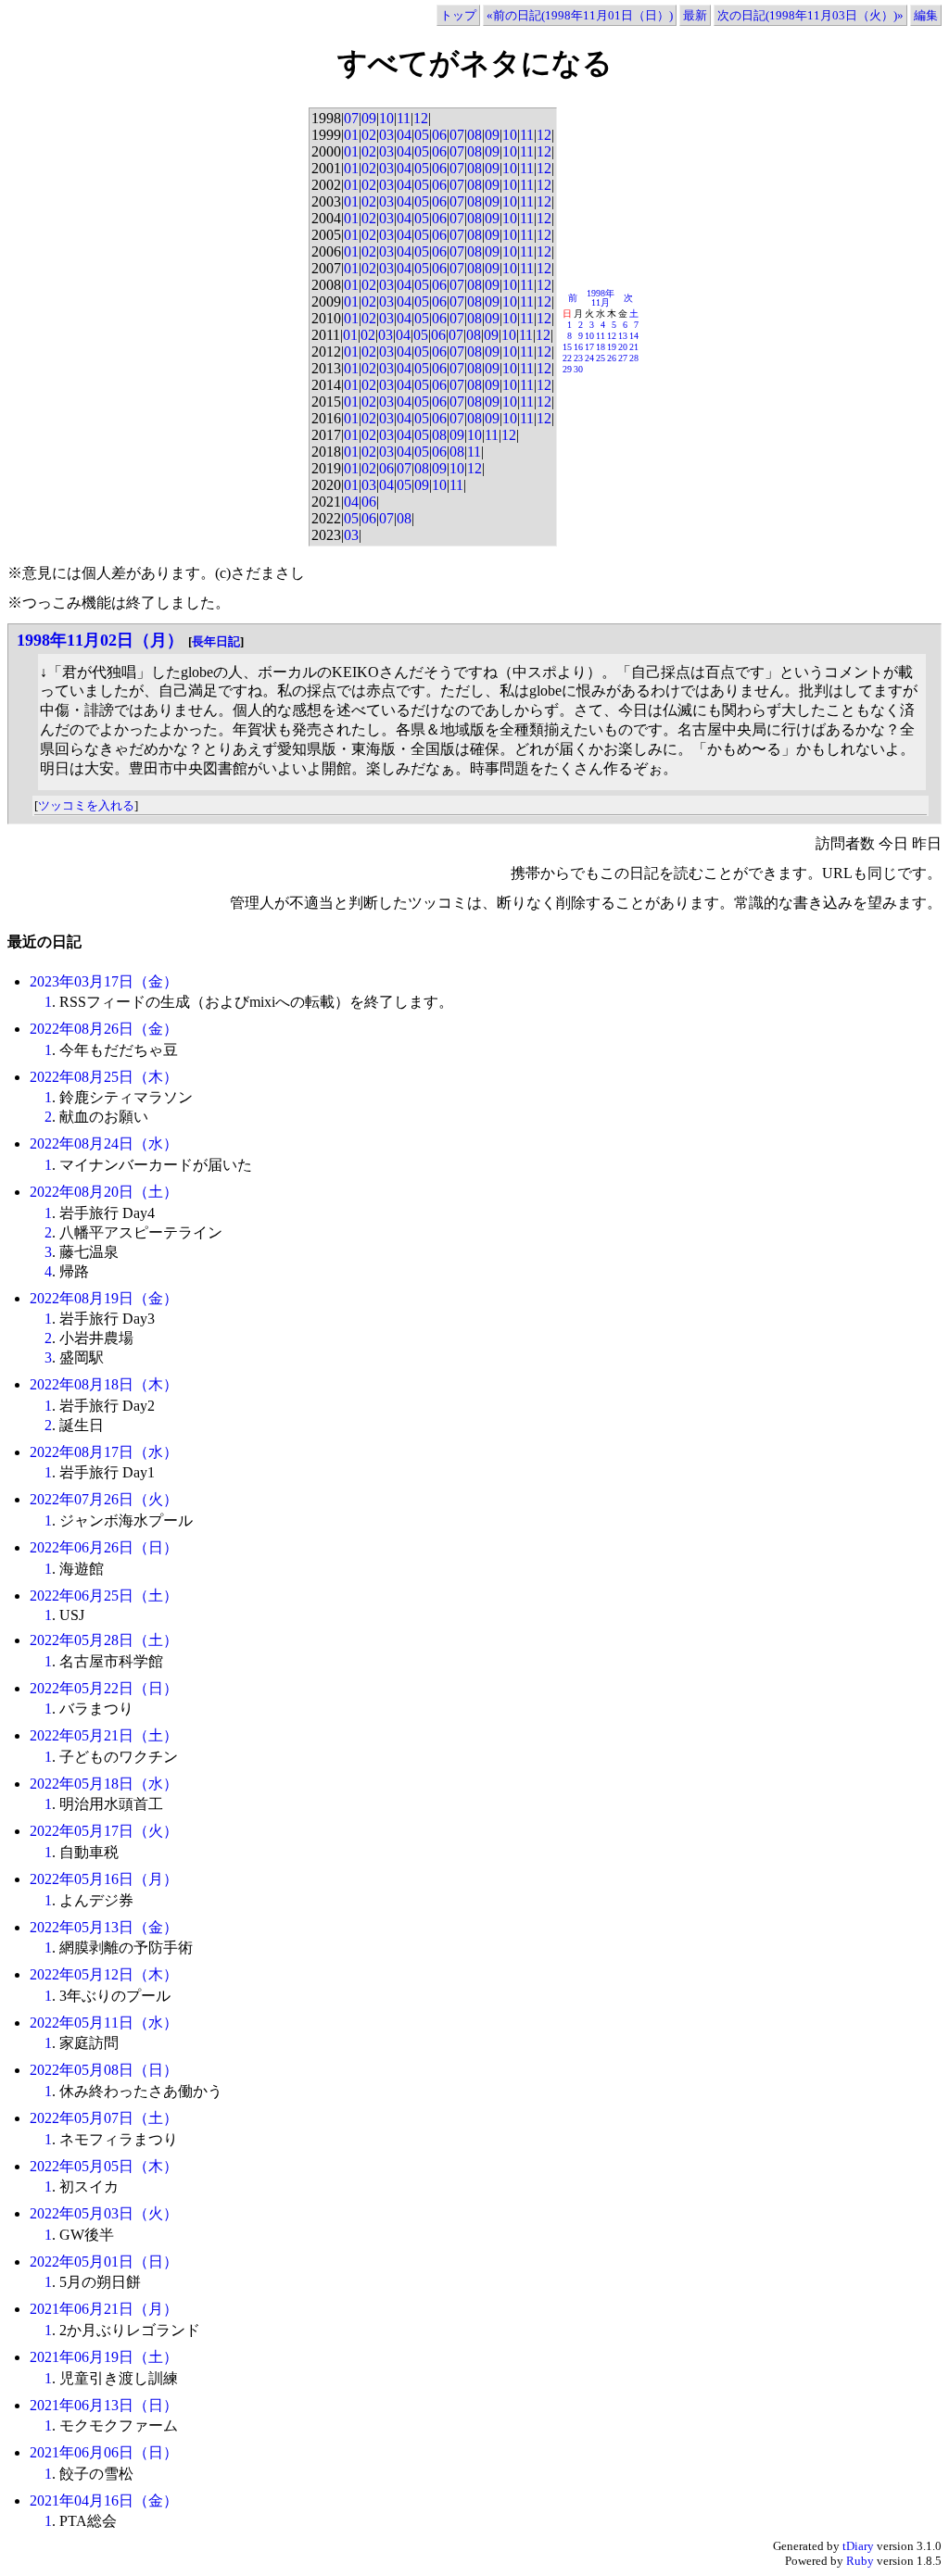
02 (369, 135)
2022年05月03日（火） (104, 2213)
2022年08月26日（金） (104, 1029)
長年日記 (216, 641)
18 (601, 347)
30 (578, 369)
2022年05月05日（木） (104, 2166)
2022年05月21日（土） (104, 1735)
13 (623, 336)
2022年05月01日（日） (104, 2262)
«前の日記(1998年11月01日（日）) (580, 15)
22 (567, 358)
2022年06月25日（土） (104, 1596)
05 (422, 135)
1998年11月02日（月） (100, 640)
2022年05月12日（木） (104, 1974)
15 (567, 347)
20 (623, 347)
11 (404, 118)
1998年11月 (601, 298)
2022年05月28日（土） (104, 1640)
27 (623, 358)
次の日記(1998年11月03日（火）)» (810, 15)
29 (567, 369)
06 (439, 135)
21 (634, 347)
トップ (458, 15)
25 (601, 358)
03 (386, 135)
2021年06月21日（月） (104, 2309)
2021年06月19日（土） (104, 2357)
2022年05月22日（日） (104, 1688)
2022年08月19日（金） (104, 1298)
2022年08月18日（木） (104, 1384)
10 (386, 118)
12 (421, 118)
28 (634, 358)
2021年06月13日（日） (104, 2405)
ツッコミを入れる (86, 805)
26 (612, 358)
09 (369, 118)
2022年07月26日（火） (104, 1499)
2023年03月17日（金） (104, 981)
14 (634, 336)
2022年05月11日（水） (104, 2023)
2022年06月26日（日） (104, 1547)
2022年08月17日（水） (104, 1452)
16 (578, 347)
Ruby (860, 2561)
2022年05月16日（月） (104, 1879)
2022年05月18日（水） (104, 1784)
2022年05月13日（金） (104, 1927)
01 (351, 135)
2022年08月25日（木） (104, 1077)
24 (589, 358)
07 (351, 118)
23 (578, 358)
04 (404, 135)
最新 (695, 15)
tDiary (858, 2546)
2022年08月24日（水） (104, 1143)
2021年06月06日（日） (104, 2452)
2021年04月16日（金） (104, 2501)
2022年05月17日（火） (104, 1831)
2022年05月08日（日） (104, 2070)
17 (589, 347)
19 (612, 347)
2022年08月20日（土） (104, 1192)
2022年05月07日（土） (104, 2118)
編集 (926, 15)
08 (474, 135)
